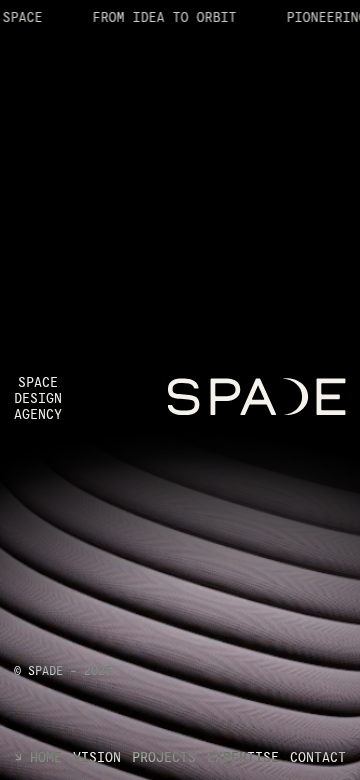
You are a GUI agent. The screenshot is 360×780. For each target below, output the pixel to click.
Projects (164, 758)
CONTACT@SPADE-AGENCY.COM (98, 604)
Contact (318, 758)
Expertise (243, 758)
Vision (97, 758)
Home (46, 758)
